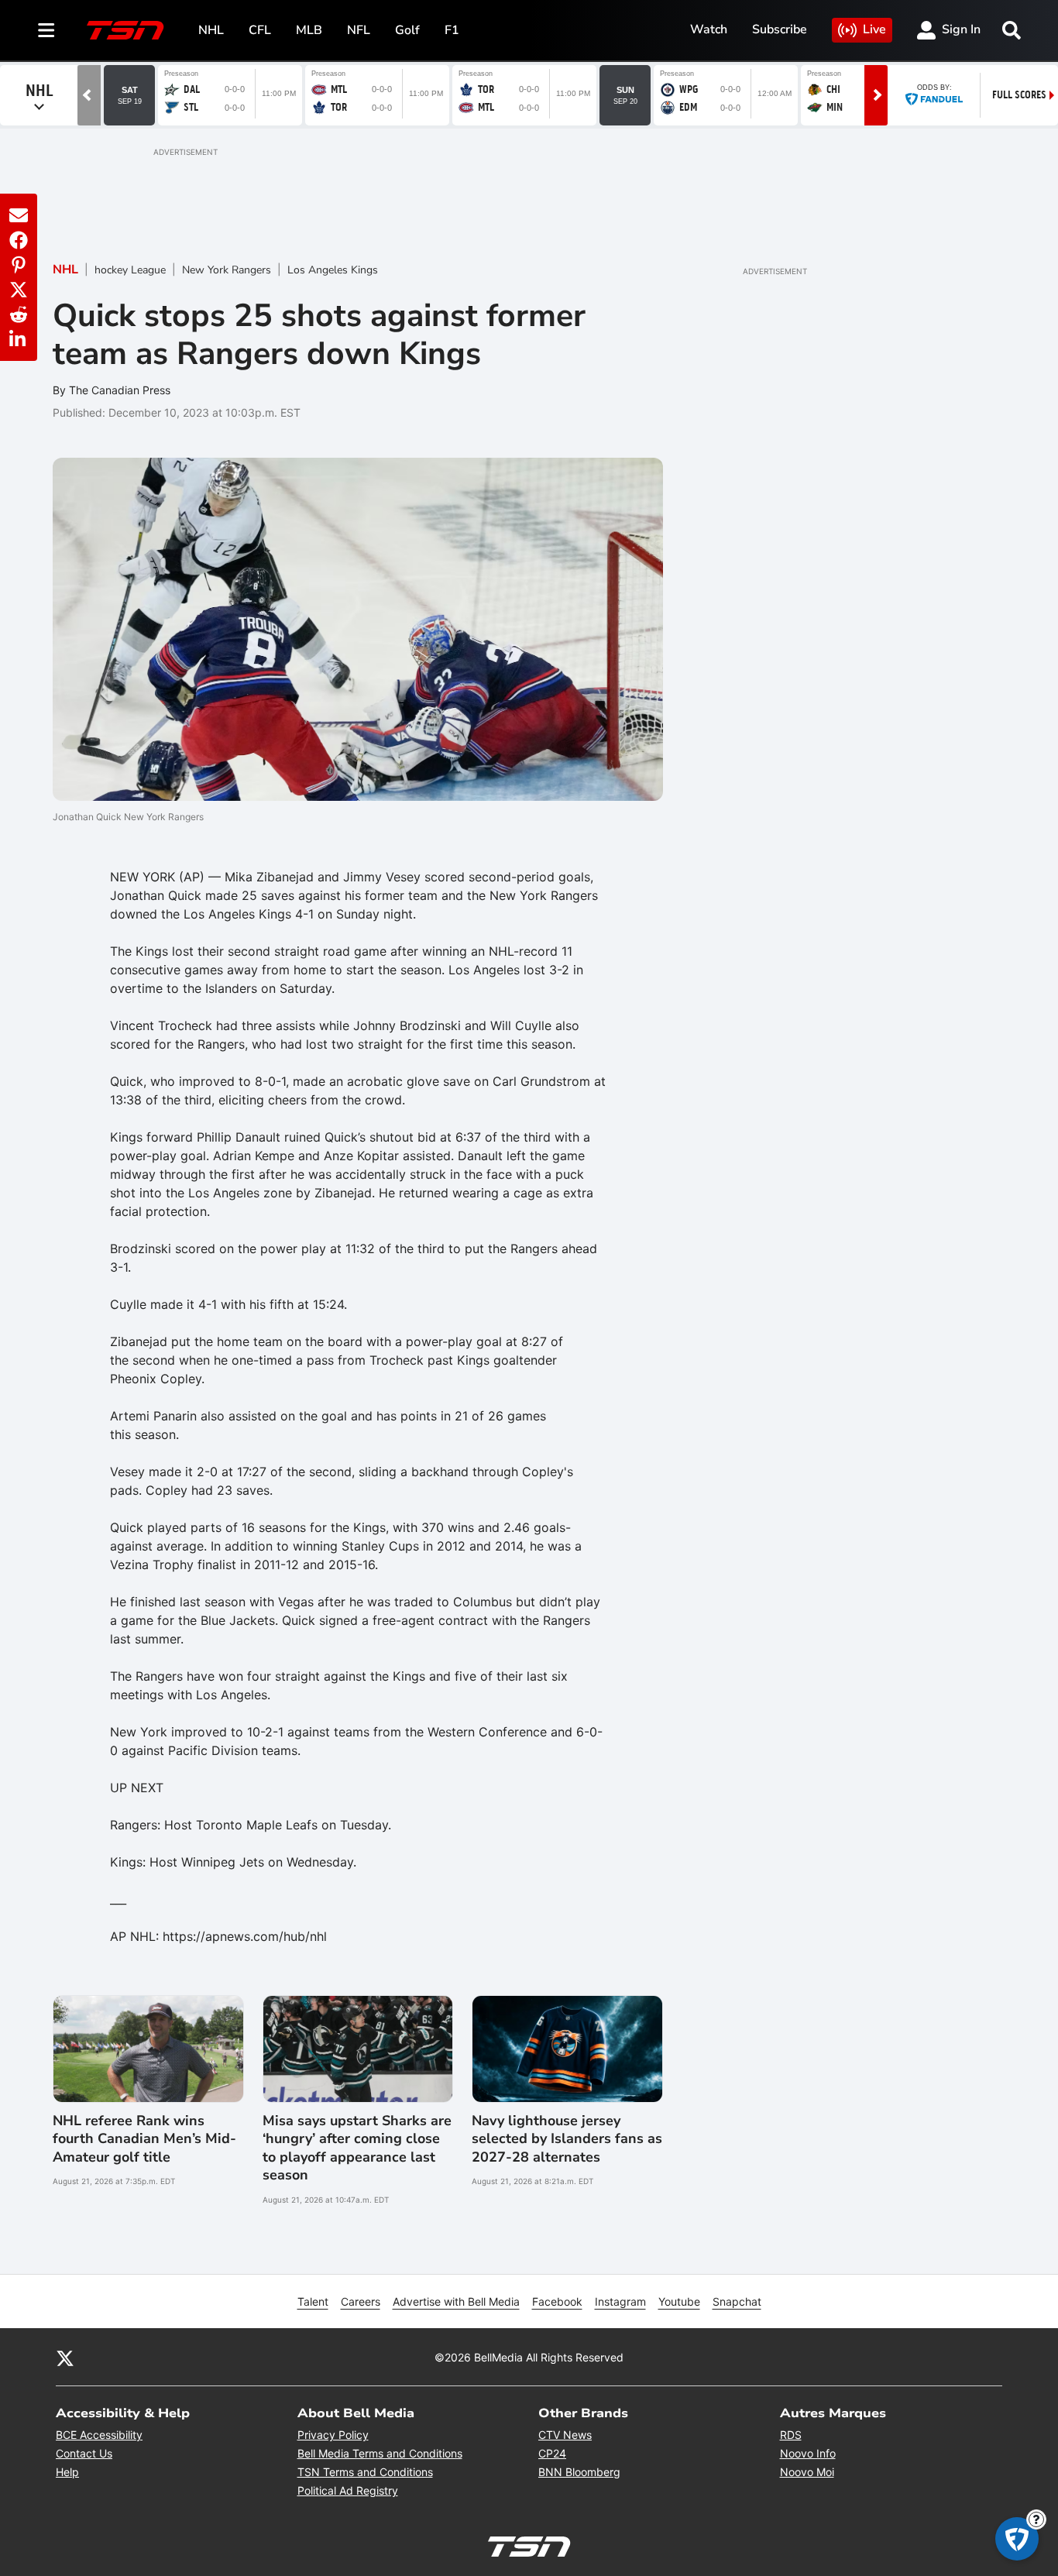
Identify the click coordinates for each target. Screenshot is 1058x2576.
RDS (791, 2435)
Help (67, 2472)
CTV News (565, 2435)
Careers (361, 2301)
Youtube (679, 2301)
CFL (260, 30)
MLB (309, 30)
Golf (407, 30)
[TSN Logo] (125, 30)
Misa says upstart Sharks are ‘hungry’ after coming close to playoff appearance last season (357, 2148)
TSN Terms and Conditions (365, 2472)
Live (874, 29)
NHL (211, 30)
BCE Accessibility (99, 2435)
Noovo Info (808, 2453)
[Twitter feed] (65, 2358)
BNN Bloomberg (579, 2472)
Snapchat (737, 2301)
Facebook (557, 2301)
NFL (359, 30)
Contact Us (84, 2453)
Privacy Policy (333, 2435)
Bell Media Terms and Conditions (380, 2453)
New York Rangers (227, 270)
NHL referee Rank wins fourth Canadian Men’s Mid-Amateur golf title (144, 2139)
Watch (709, 29)
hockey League (130, 270)
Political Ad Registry (348, 2490)
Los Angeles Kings (333, 270)
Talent (313, 2301)
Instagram (620, 2301)
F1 (452, 30)
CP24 (552, 2453)
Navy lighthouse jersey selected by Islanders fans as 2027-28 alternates (567, 2139)
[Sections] (46, 30)
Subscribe (780, 29)
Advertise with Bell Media (456, 2301)
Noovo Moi (807, 2472)
